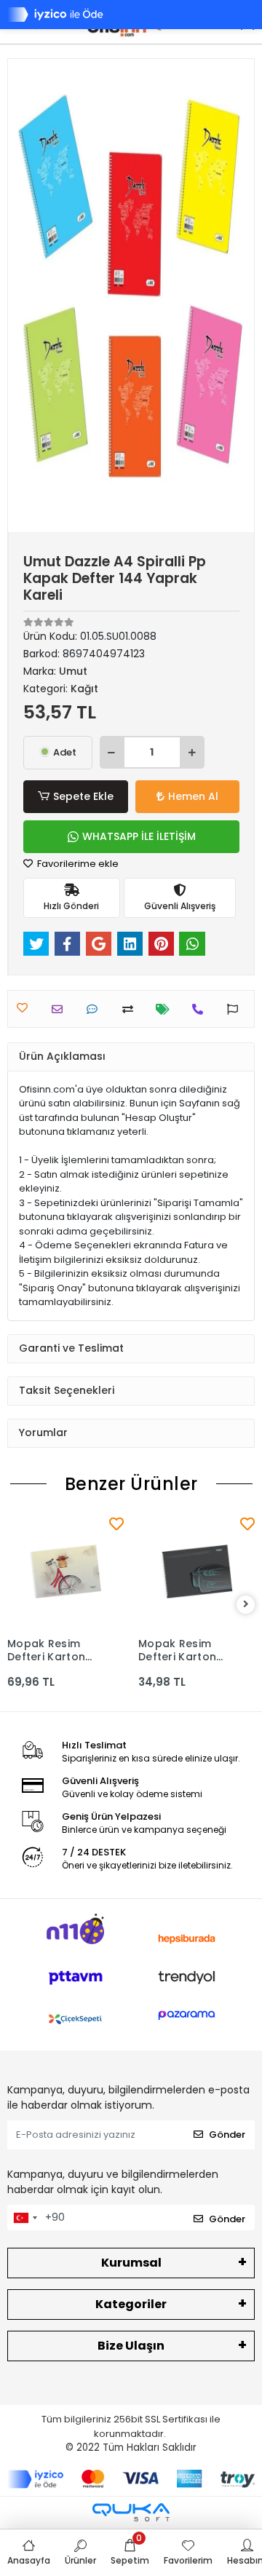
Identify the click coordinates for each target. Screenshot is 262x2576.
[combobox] (25, 2218)
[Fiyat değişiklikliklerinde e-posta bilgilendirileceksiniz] (166, 1009)
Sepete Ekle (83, 796)
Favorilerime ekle (77, 864)
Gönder (227, 2135)
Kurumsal (131, 2263)
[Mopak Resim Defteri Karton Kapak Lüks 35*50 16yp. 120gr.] (65, 1572)
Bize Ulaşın (131, 2346)
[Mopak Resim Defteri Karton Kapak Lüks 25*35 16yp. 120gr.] (196, 1572)
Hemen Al (193, 796)
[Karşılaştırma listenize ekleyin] (131, 1009)
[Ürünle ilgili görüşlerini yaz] (96, 1009)
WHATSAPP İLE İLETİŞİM (139, 836)
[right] (246, 1605)
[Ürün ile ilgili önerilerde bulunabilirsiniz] (236, 1009)
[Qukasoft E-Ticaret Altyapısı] (131, 2512)
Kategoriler (131, 2304)
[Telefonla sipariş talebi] (201, 1009)
